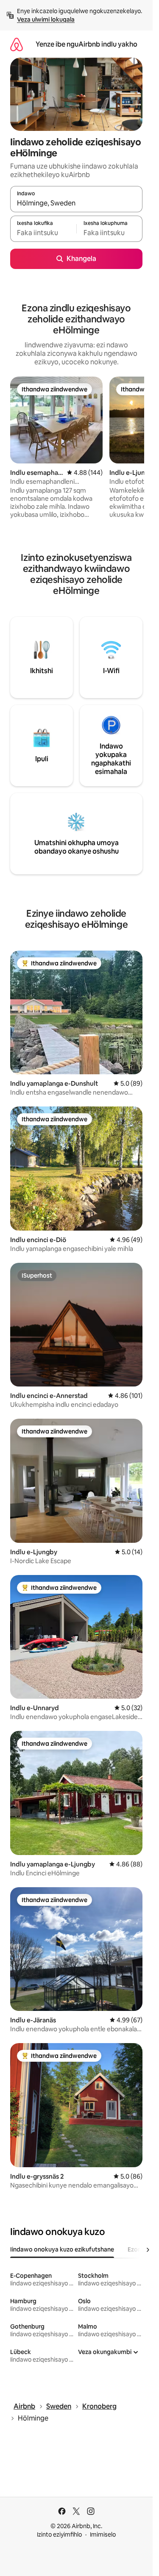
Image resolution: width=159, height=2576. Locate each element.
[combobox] (76, 203)
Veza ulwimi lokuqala (46, 19)
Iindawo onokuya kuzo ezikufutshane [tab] (62, 2249)
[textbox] (43, 233)
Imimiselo (103, 2534)
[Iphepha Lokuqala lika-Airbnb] (17, 44)
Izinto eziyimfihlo (59, 2534)
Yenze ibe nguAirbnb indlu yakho (86, 44)
